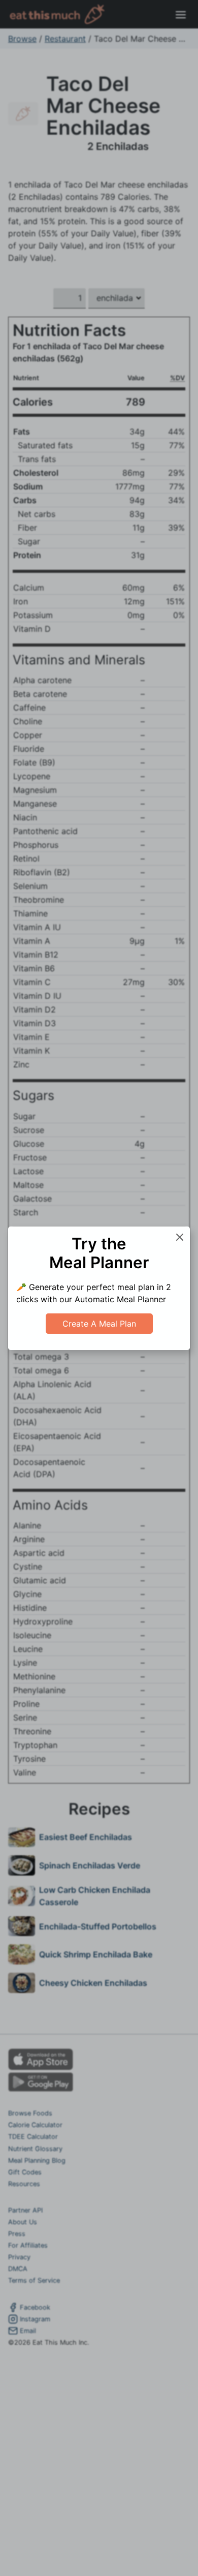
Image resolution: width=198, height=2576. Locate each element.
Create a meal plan (99, 1324)
